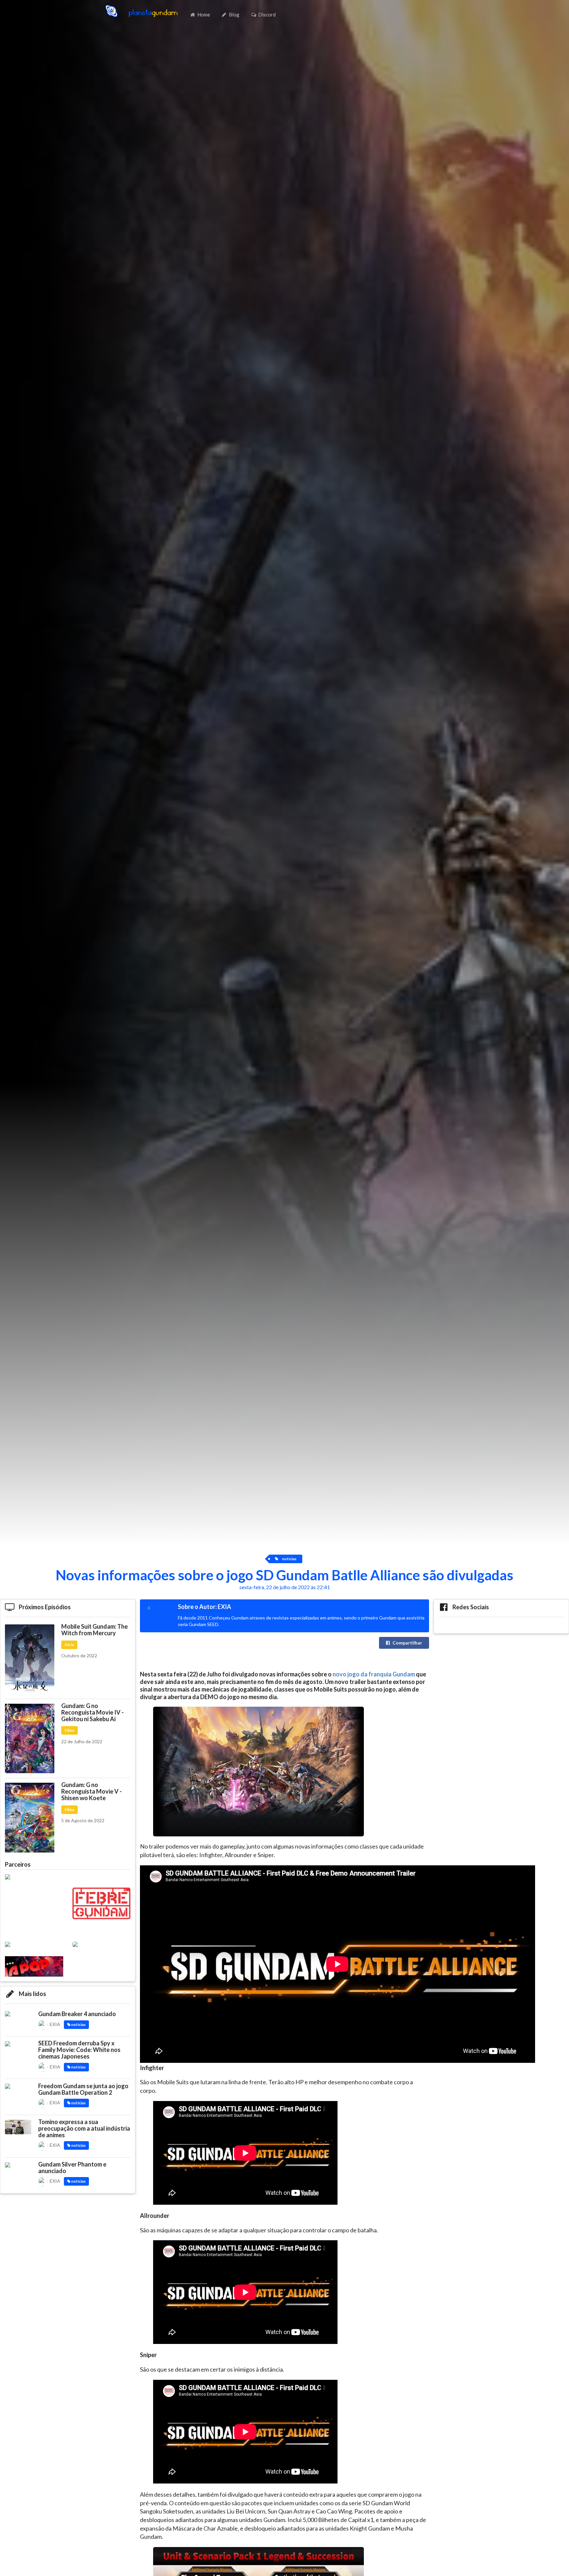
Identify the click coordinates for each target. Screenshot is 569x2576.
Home (204, 14)
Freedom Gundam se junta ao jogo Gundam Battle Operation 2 (83, 2089)
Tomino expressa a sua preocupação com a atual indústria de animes (84, 2128)
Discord (267, 14)
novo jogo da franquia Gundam (374, 1674)
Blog (234, 14)
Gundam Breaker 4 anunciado (77, 2014)
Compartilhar (407, 1643)
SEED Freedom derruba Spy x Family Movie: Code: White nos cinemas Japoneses (79, 2050)
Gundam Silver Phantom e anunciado (72, 2168)
